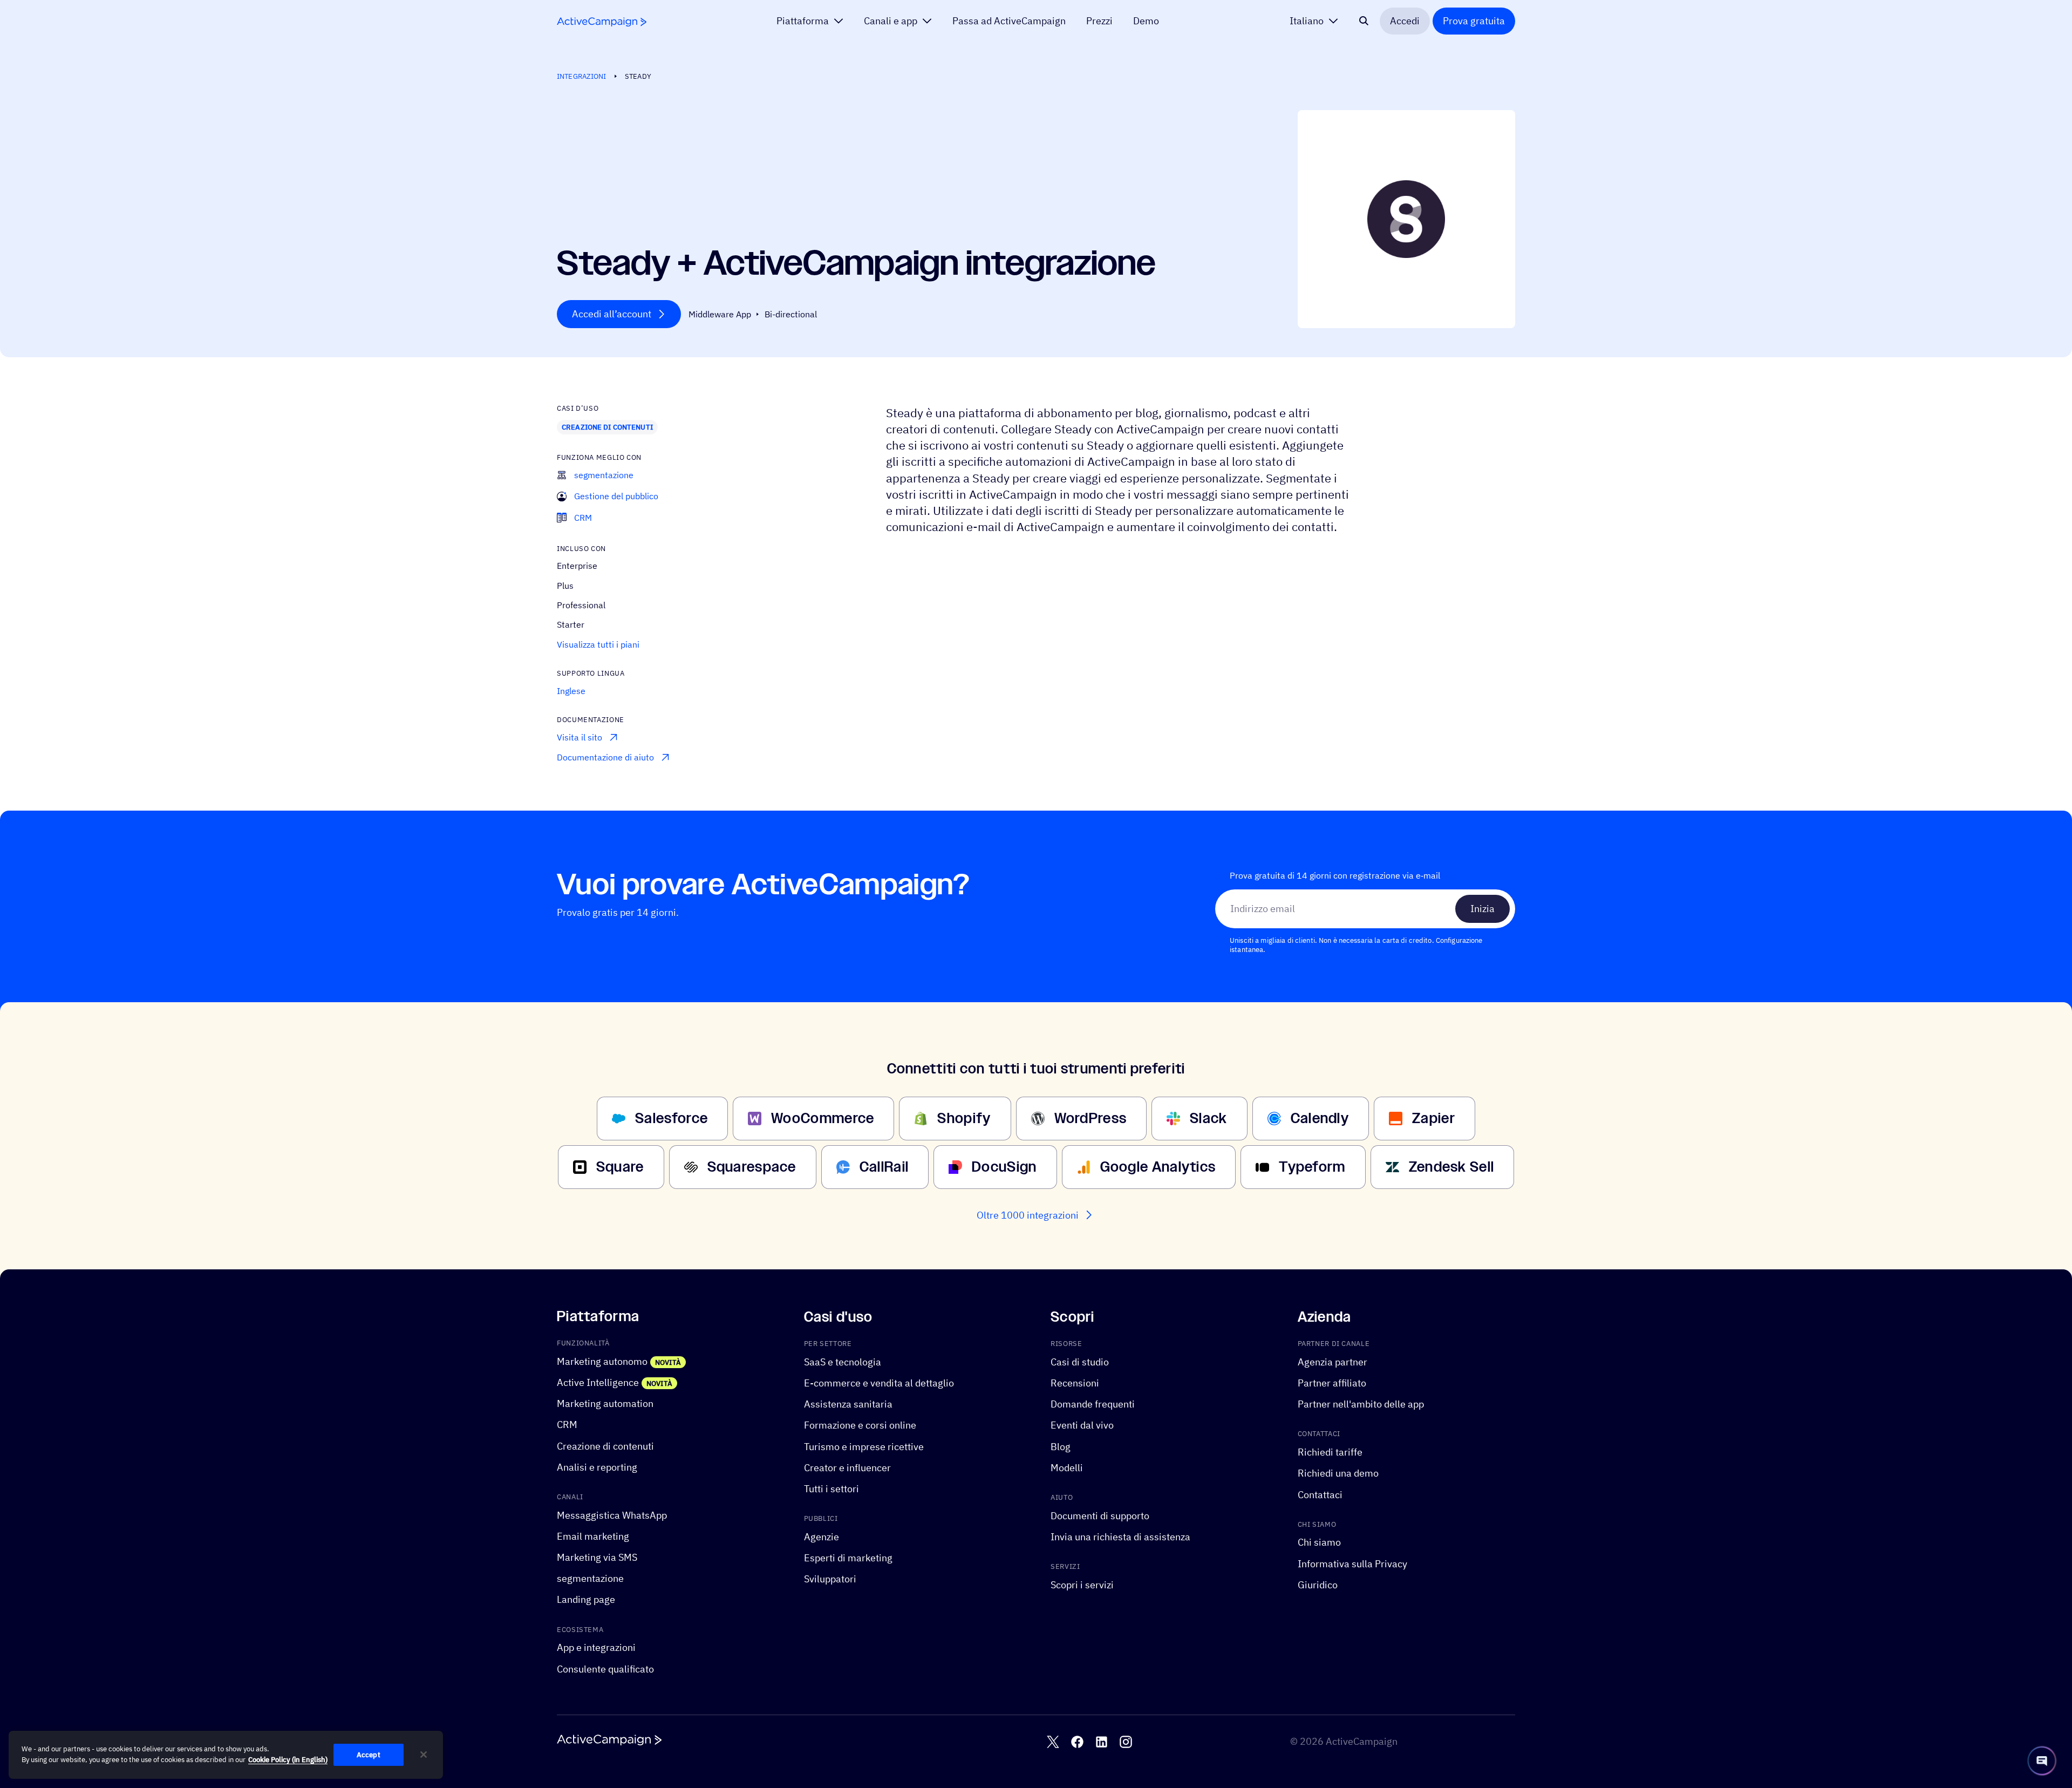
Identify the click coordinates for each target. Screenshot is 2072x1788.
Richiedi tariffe (1330, 1452)
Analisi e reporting (597, 1467)
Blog (1061, 1446)
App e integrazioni (596, 1647)
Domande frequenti (1093, 1404)
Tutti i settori (831, 1489)
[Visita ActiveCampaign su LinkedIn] (1102, 1742)
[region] (226, 1755)
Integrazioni (582, 76)
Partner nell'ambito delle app (1361, 1404)
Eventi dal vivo (1082, 1425)
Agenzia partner (1333, 1362)
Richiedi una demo (1338, 1473)
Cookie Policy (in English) (288, 1760)
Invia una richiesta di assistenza (1120, 1537)
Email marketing (593, 1536)
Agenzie (822, 1537)
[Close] (424, 1755)
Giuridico (1318, 1585)
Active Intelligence (598, 1382)
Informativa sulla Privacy (1352, 1563)
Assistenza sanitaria (848, 1404)
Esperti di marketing (848, 1558)
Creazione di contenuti (607, 427)
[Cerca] (1364, 21)
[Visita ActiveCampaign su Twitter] (1053, 1742)
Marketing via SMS (597, 1557)
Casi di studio (1080, 1362)
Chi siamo (1319, 1542)
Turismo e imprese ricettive (864, 1446)
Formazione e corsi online (860, 1425)
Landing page (586, 1599)
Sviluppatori (830, 1579)
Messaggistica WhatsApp (612, 1515)
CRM (567, 1425)
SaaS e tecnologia (843, 1362)
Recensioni (1075, 1383)
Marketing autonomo (602, 1361)
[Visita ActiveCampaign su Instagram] (1126, 1742)
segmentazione (590, 1578)
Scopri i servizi (1082, 1585)
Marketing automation (605, 1403)
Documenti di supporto (1100, 1516)
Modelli (1067, 1468)
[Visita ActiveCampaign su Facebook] (1077, 1742)
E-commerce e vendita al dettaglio (879, 1383)
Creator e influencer (847, 1468)
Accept (369, 1755)
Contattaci (1320, 1494)
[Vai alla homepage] (602, 22)
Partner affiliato (1332, 1383)
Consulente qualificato (605, 1668)
